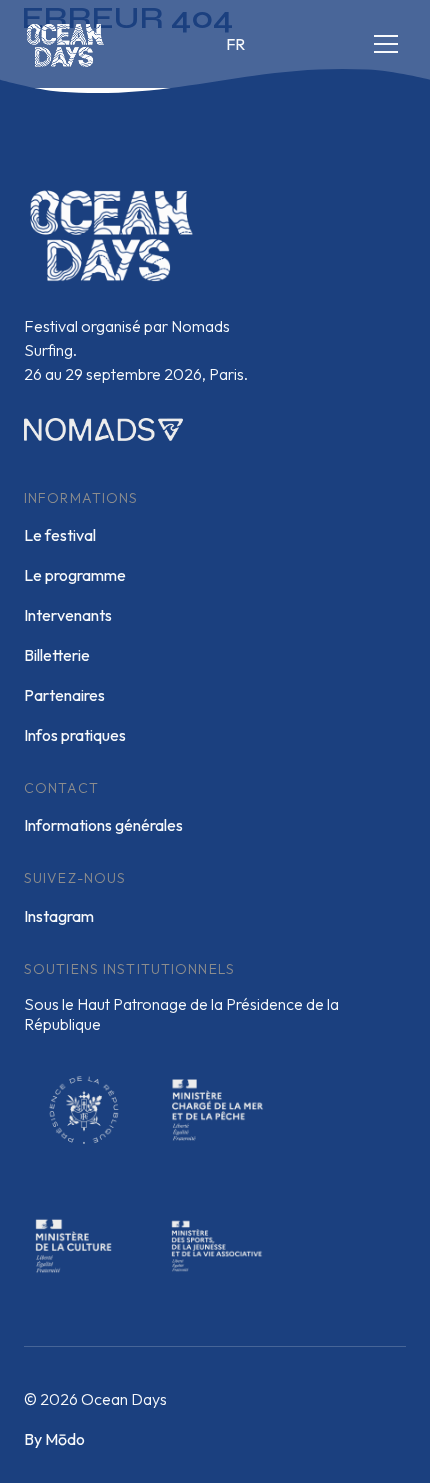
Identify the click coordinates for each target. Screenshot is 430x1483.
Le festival (60, 535)
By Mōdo (54, 1439)
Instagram (59, 916)
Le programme (75, 575)
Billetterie (57, 655)
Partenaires (64, 695)
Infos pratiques (75, 735)
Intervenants (68, 615)
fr (235, 44)
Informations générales (103, 825)
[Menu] (386, 44)
